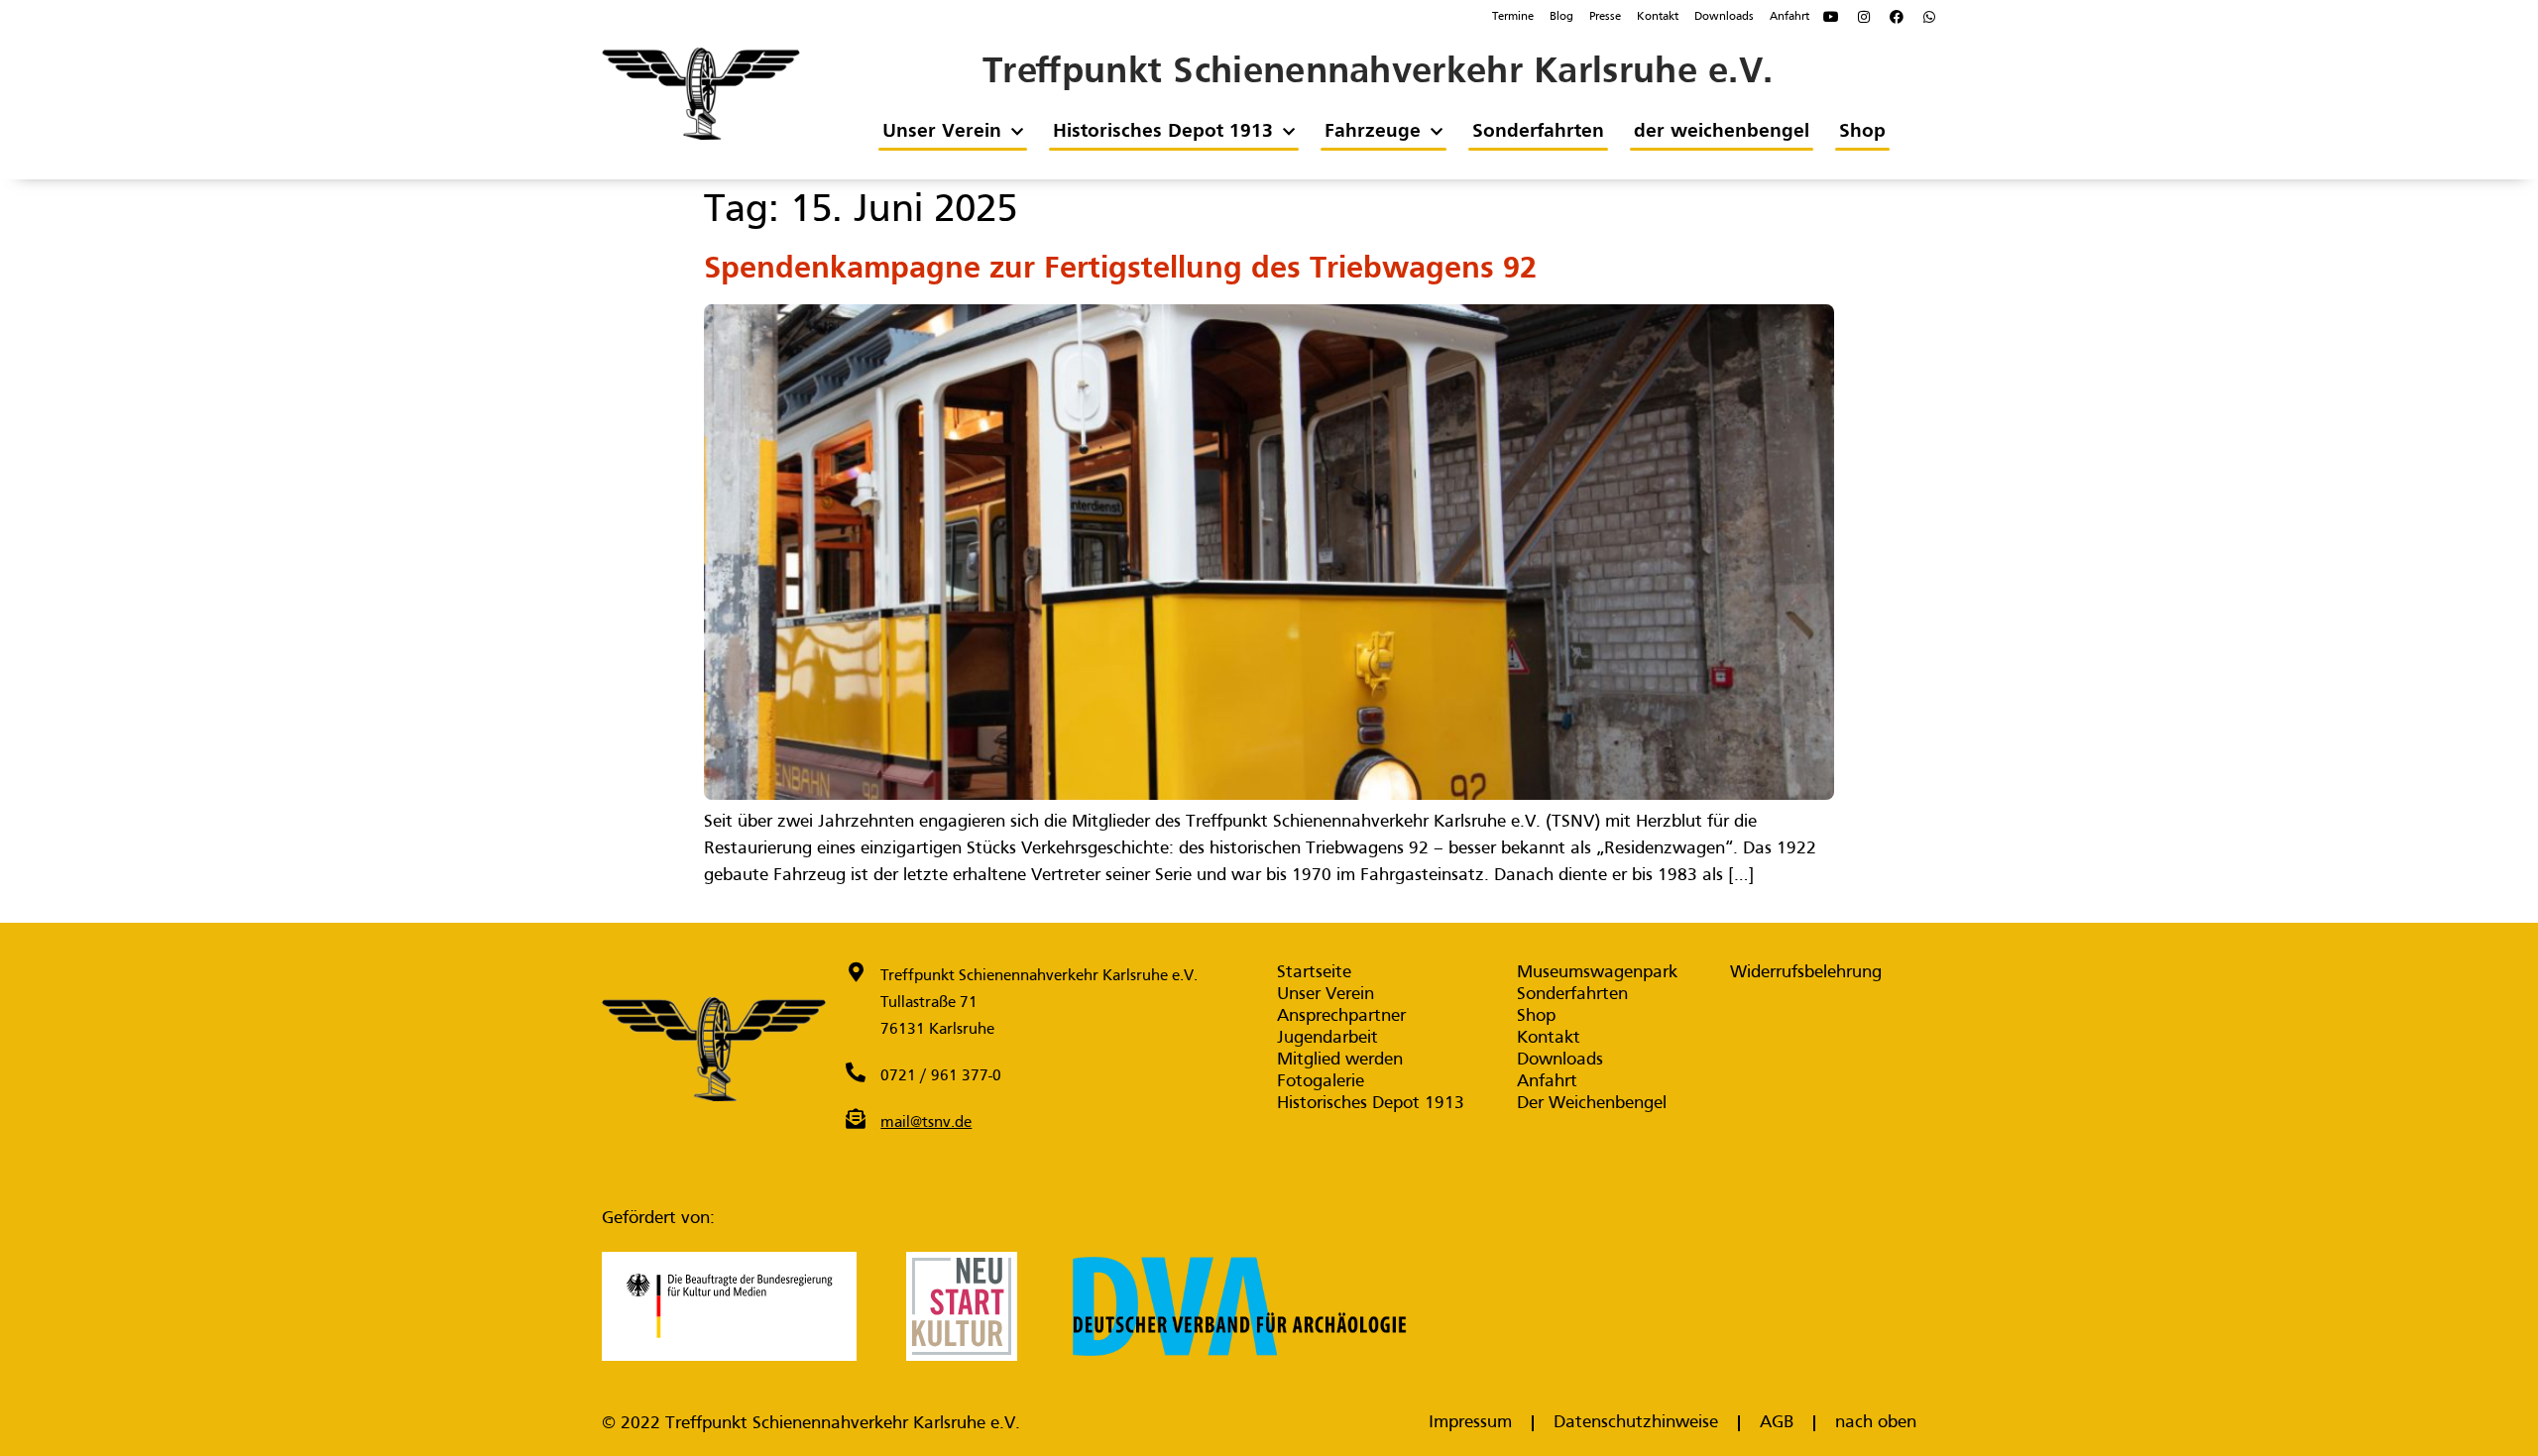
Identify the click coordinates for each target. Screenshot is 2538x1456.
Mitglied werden (1340, 1060)
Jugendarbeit (1327, 1038)
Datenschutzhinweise (1636, 1423)
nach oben (1876, 1423)
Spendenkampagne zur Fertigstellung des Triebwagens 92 (1120, 270)
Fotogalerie (1321, 1082)
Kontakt (1658, 17)
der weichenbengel (1721, 132)
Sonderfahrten (1537, 132)
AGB (1777, 1423)
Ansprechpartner (1341, 1016)
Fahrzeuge (1372, 132)
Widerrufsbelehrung (1806, 973)
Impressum (1470, 1423)
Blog (1561, 17)
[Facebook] (1897, 17)
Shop (1861, 132)
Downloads (1724, 17)
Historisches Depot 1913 (1162, 132)
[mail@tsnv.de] (856, 1119)
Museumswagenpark (1597, 973)
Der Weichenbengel (1592, 1104)
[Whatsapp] (1929, 17)
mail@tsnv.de (926, 1123)
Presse (1605, 17)
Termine (1513, 17)
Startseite (1314, 973)
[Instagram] (1864, 17)
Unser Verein (941, 132)
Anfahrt (1789, 17)
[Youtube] (1831, 17)
